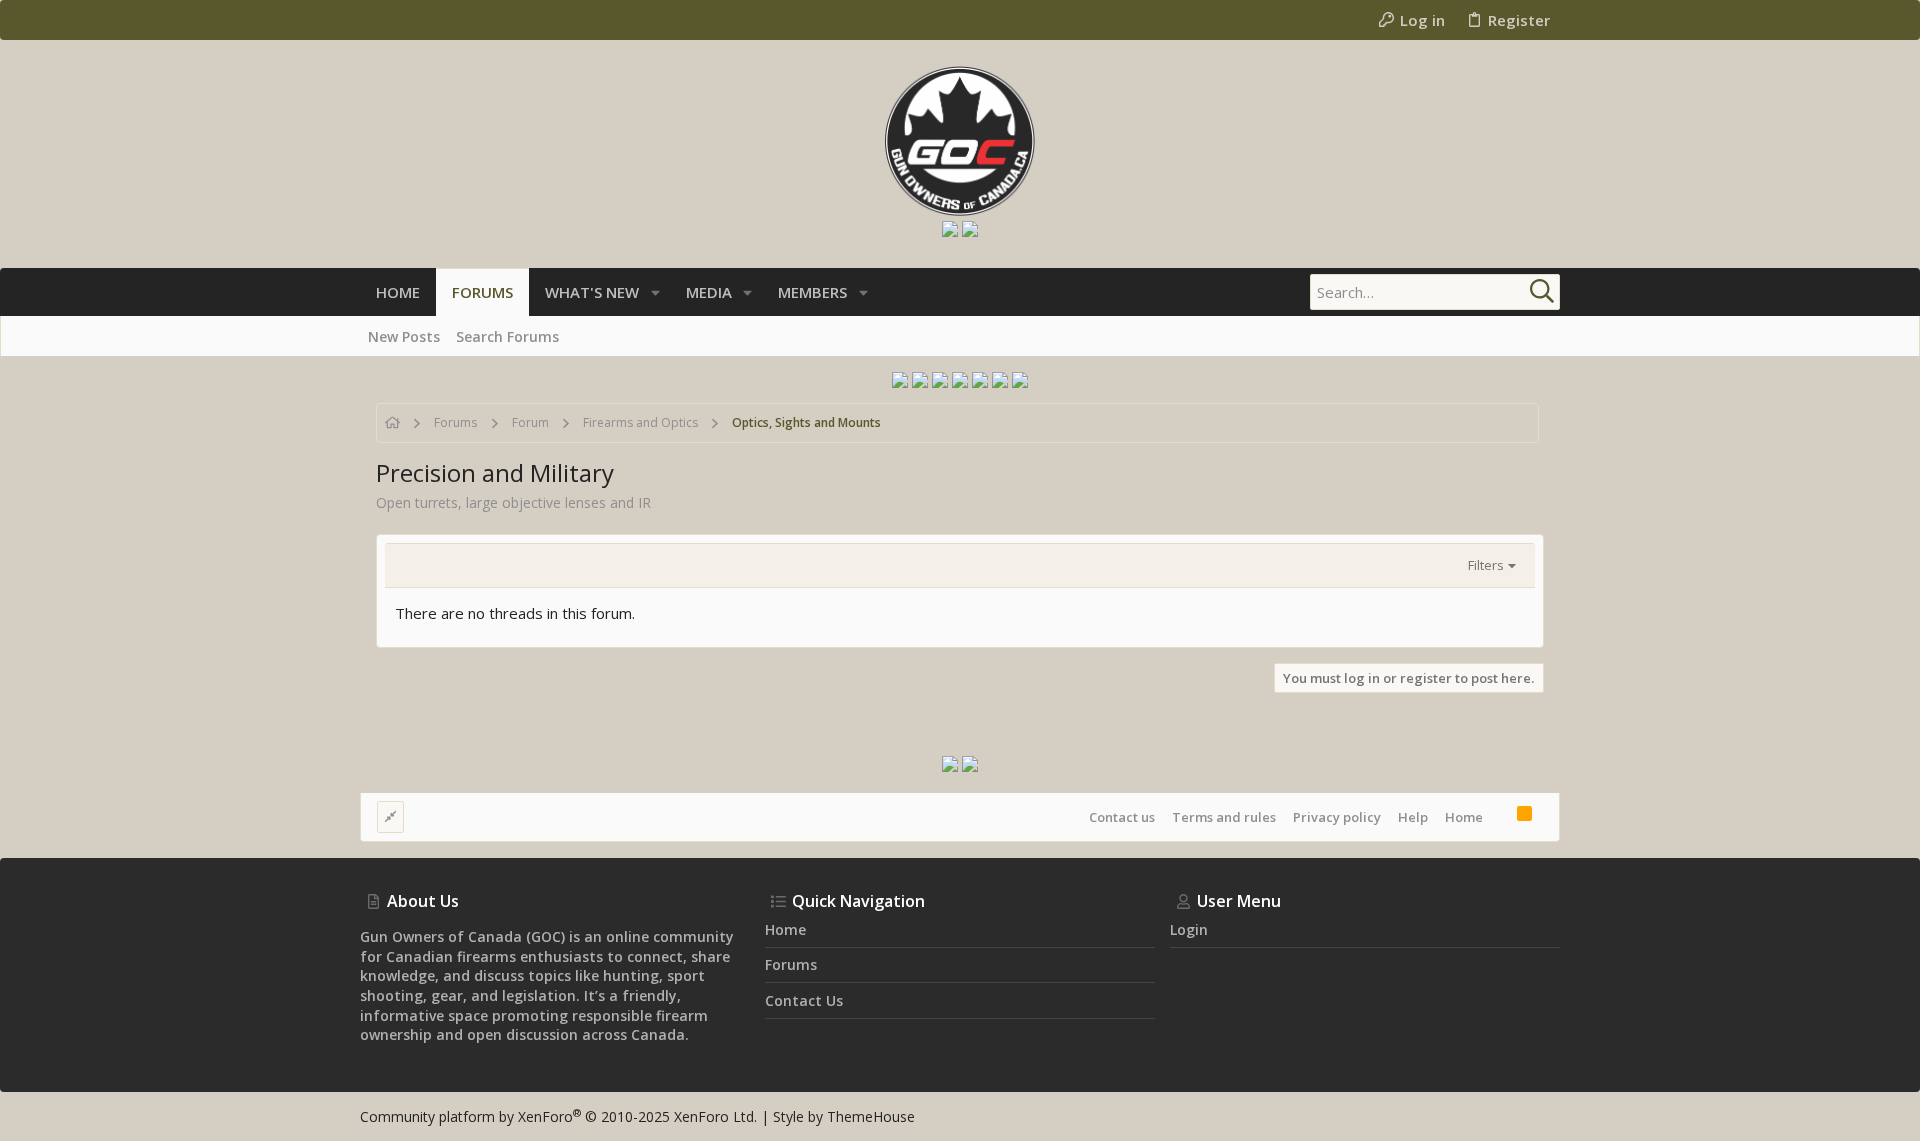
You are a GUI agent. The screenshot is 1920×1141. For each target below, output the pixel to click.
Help (1413, 817)
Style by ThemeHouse (844, 1116)
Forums (791, 964)
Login (1189, 929)
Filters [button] (1486, 565)
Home (1464, 817)
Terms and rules (1224, 817)
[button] (655, 292)
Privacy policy (1337, 817)
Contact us (1122, 817)
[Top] (1500, 816)
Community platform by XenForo (558, 1116)
